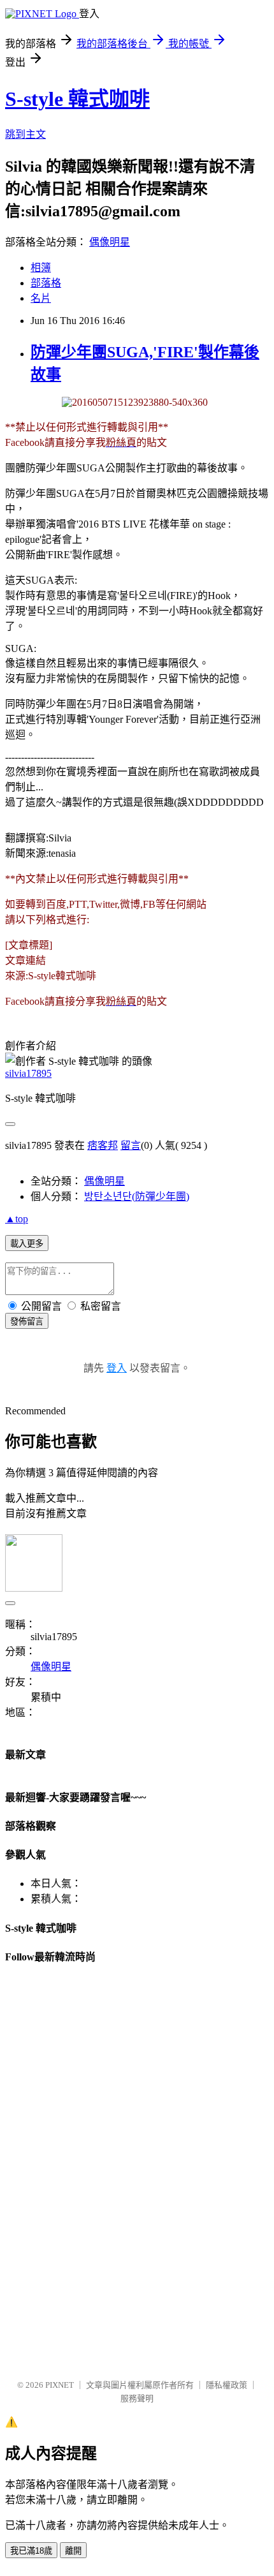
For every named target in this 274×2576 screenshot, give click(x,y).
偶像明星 (110, 242)
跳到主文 (25, 134)
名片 (41, 298)
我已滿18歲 (31, 2551)
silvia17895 (28, 1073)
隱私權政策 (227, 2385)
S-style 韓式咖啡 (77, 99)
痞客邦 (103, 1145)
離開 (73, 2551)
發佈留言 (27, 1321)
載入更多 (27, 1244)
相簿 (41, 268)
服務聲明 (137, 2398)
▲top (17, 1219)
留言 (131, 1145)
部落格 (46, 283)
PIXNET (60, 2385)
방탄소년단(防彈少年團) (137, 1196)
